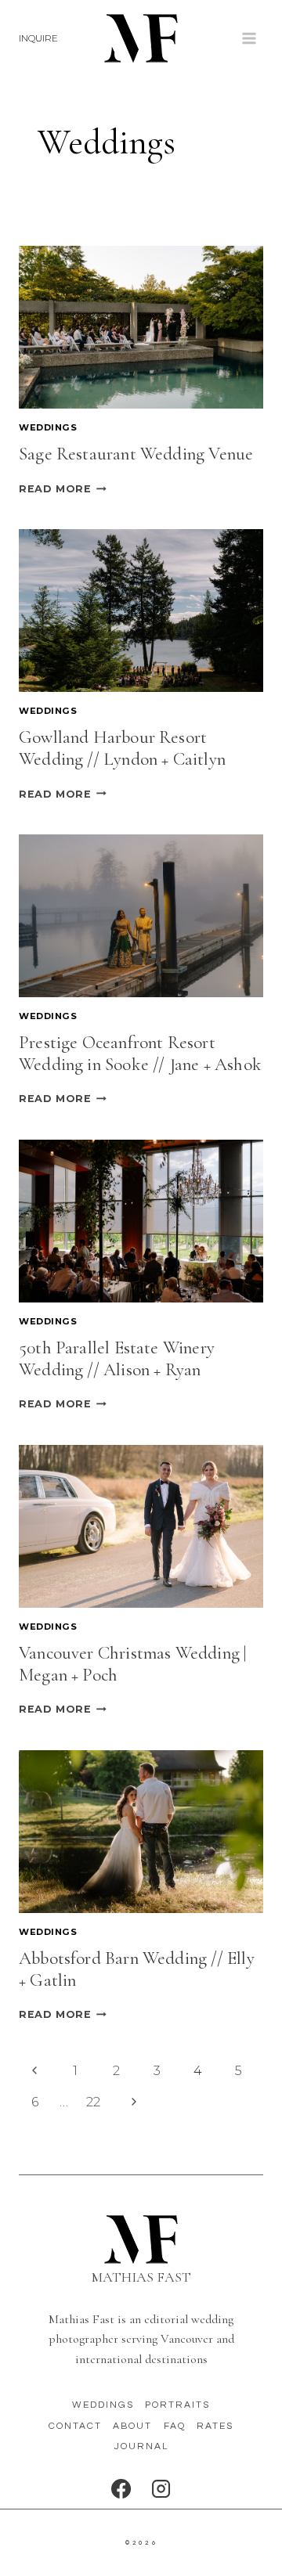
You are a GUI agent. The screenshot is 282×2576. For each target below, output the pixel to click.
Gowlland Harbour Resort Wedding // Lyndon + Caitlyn (122, 748)
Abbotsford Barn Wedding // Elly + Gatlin (137, 1969)
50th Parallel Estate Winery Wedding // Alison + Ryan (117, 1359)
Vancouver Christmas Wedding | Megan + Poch (132, 1664)
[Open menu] (249, 38)
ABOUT (132, 2426)
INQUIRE (38, 38)
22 (93, 2102)
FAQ (175, 2426)
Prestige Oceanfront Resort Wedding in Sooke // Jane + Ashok (140, 1054)
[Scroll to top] (269, 2555)
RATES (215, 2426)
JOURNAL (141, 2446)
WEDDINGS (103, 2405)
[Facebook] (121, 2489)
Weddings (48, 427)
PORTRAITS (177, 2405)
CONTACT (75, 2426)
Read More (63, 489)
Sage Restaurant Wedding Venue (136, 454)
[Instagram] (161, 2489)
